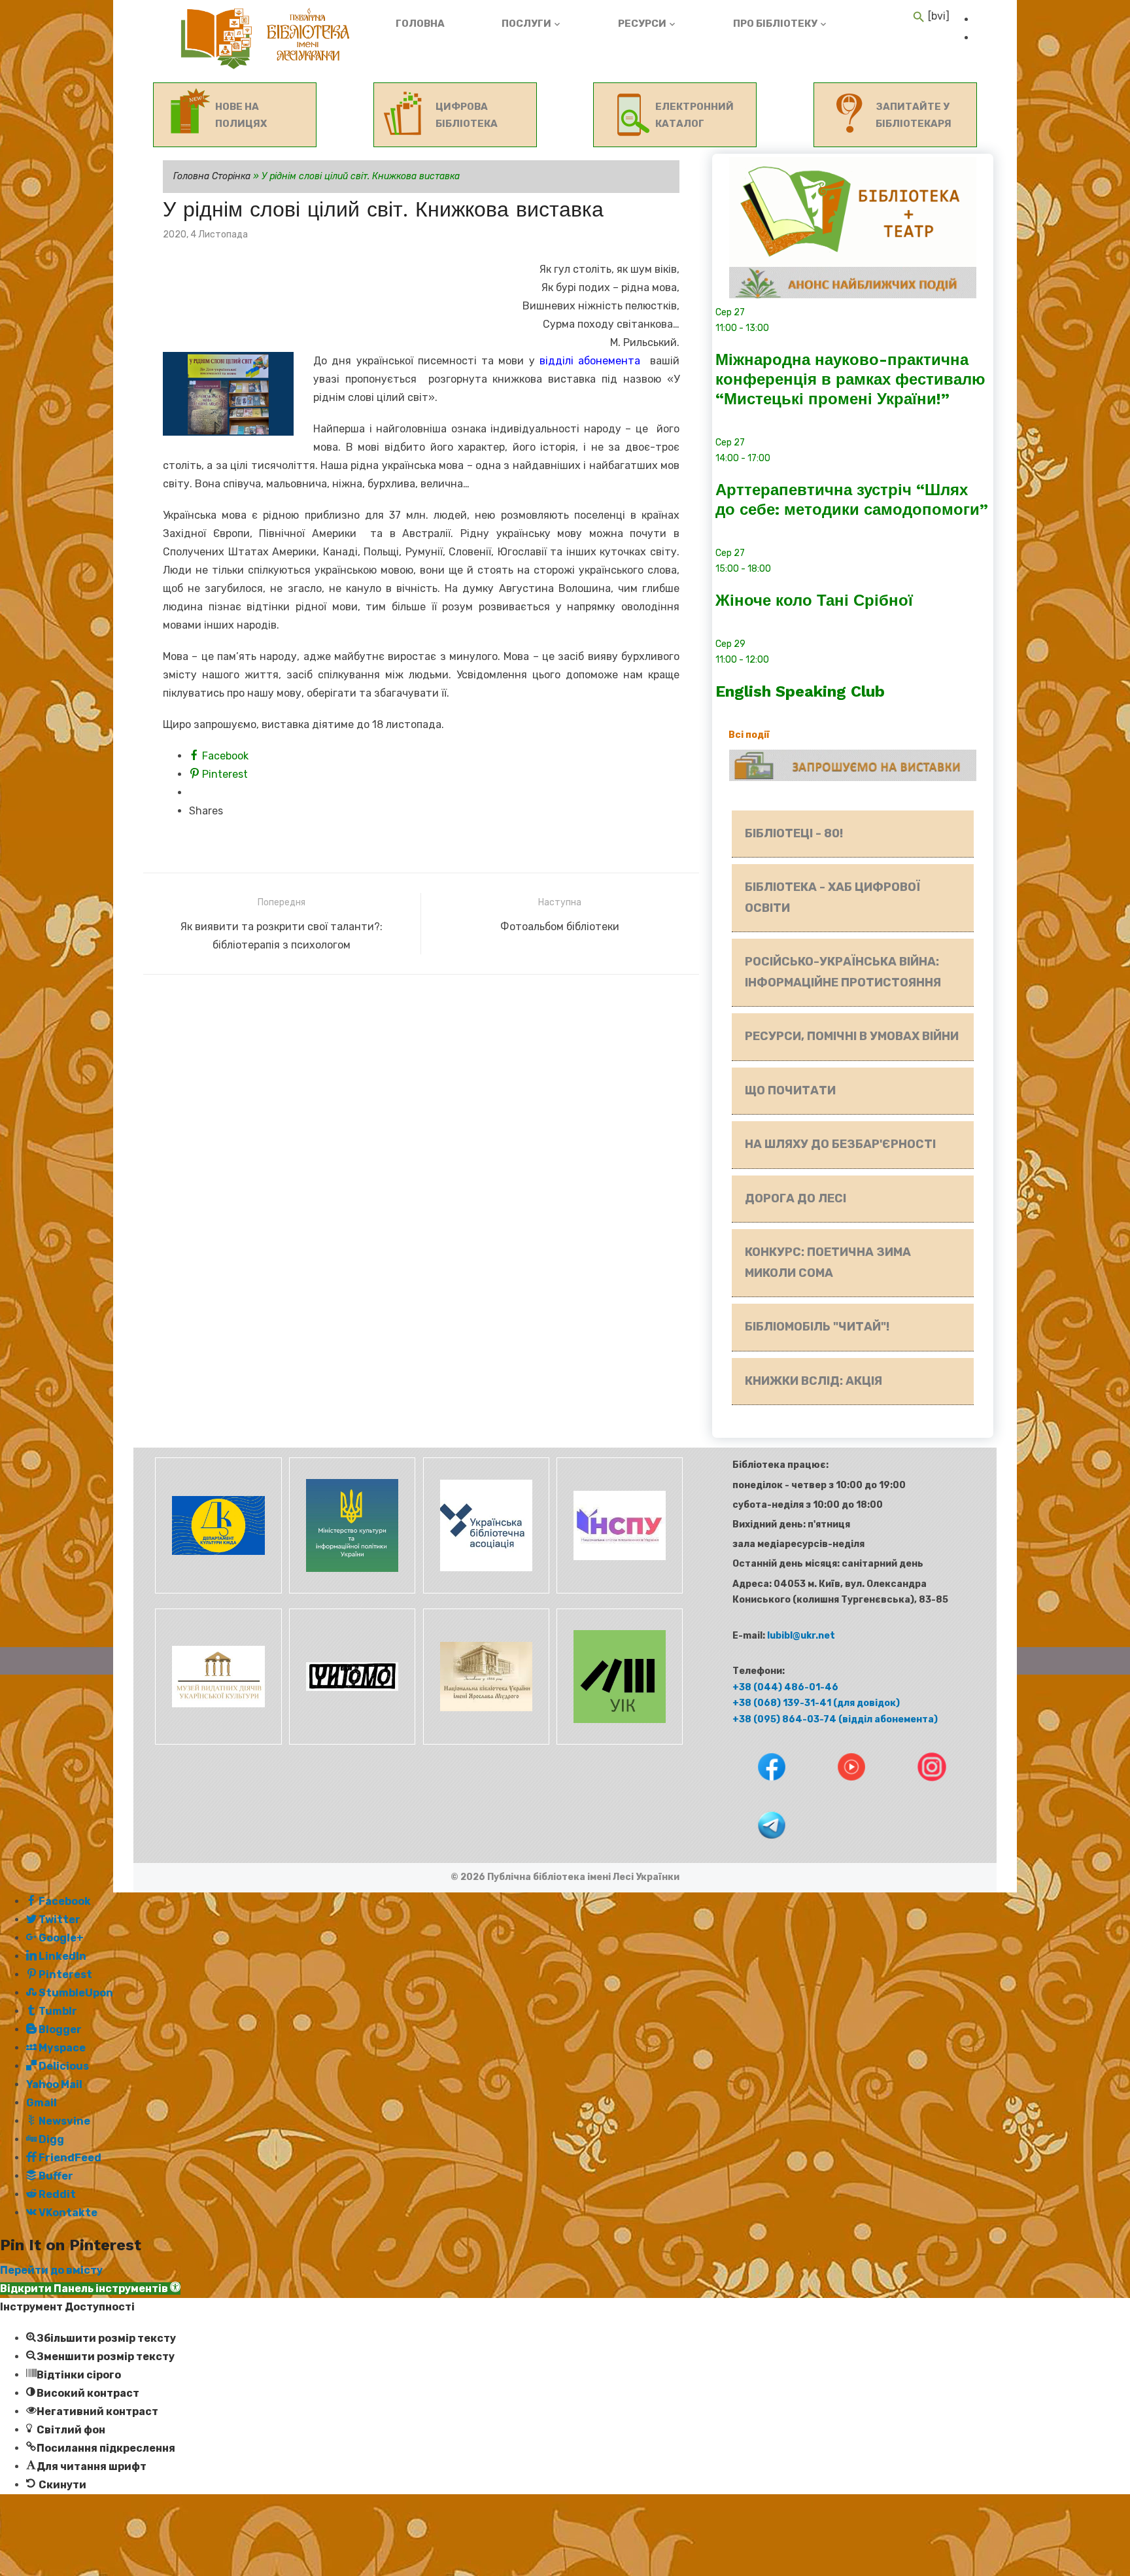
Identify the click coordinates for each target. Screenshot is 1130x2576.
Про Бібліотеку (775, 24)
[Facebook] (760, 1790)
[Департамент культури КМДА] (217, 1591)
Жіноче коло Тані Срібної (814, 600)
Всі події (749, 735)
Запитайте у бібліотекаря (914, 115)
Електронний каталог (694, 115)
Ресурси (642, 24)
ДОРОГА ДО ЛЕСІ (796, 1198)
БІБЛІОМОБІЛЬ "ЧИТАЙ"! (817, 1327)
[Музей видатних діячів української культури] (217, 1742)
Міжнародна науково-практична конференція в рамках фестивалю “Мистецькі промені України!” (850, 379)
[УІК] (617, 1742)
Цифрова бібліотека (467, 115)
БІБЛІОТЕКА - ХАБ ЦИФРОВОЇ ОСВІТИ (832, 897)
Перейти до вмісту (51, 2270)
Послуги (526, 24)
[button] (90, 2289)
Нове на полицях (241, 115)
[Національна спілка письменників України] (617, 1591)
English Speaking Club (800, 691)
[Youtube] (840, 1790)
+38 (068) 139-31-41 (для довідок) (816, 1703)
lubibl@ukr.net (801, 1636)
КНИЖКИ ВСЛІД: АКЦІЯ (813, 1381)
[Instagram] (919, 1790)
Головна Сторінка (212, 176)
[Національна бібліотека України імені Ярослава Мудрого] (484, 1742)
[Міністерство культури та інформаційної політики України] (351, 1591)
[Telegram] (759, 1848)
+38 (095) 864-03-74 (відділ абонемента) (835, 1719)
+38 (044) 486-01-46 (785, 1687)
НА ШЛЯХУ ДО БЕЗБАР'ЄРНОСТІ (840, 1144)
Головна (420, 24)
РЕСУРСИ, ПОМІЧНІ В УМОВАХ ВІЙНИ (852, 1036)
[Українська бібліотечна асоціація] (484, 1591)
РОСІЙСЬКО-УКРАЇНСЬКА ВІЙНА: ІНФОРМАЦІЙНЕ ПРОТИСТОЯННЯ (843, 972)
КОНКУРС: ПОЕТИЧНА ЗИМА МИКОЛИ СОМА (828, 1262)
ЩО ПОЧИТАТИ (790, 1090)
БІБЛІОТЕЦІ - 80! (794, 833)
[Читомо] (351, 1742)
